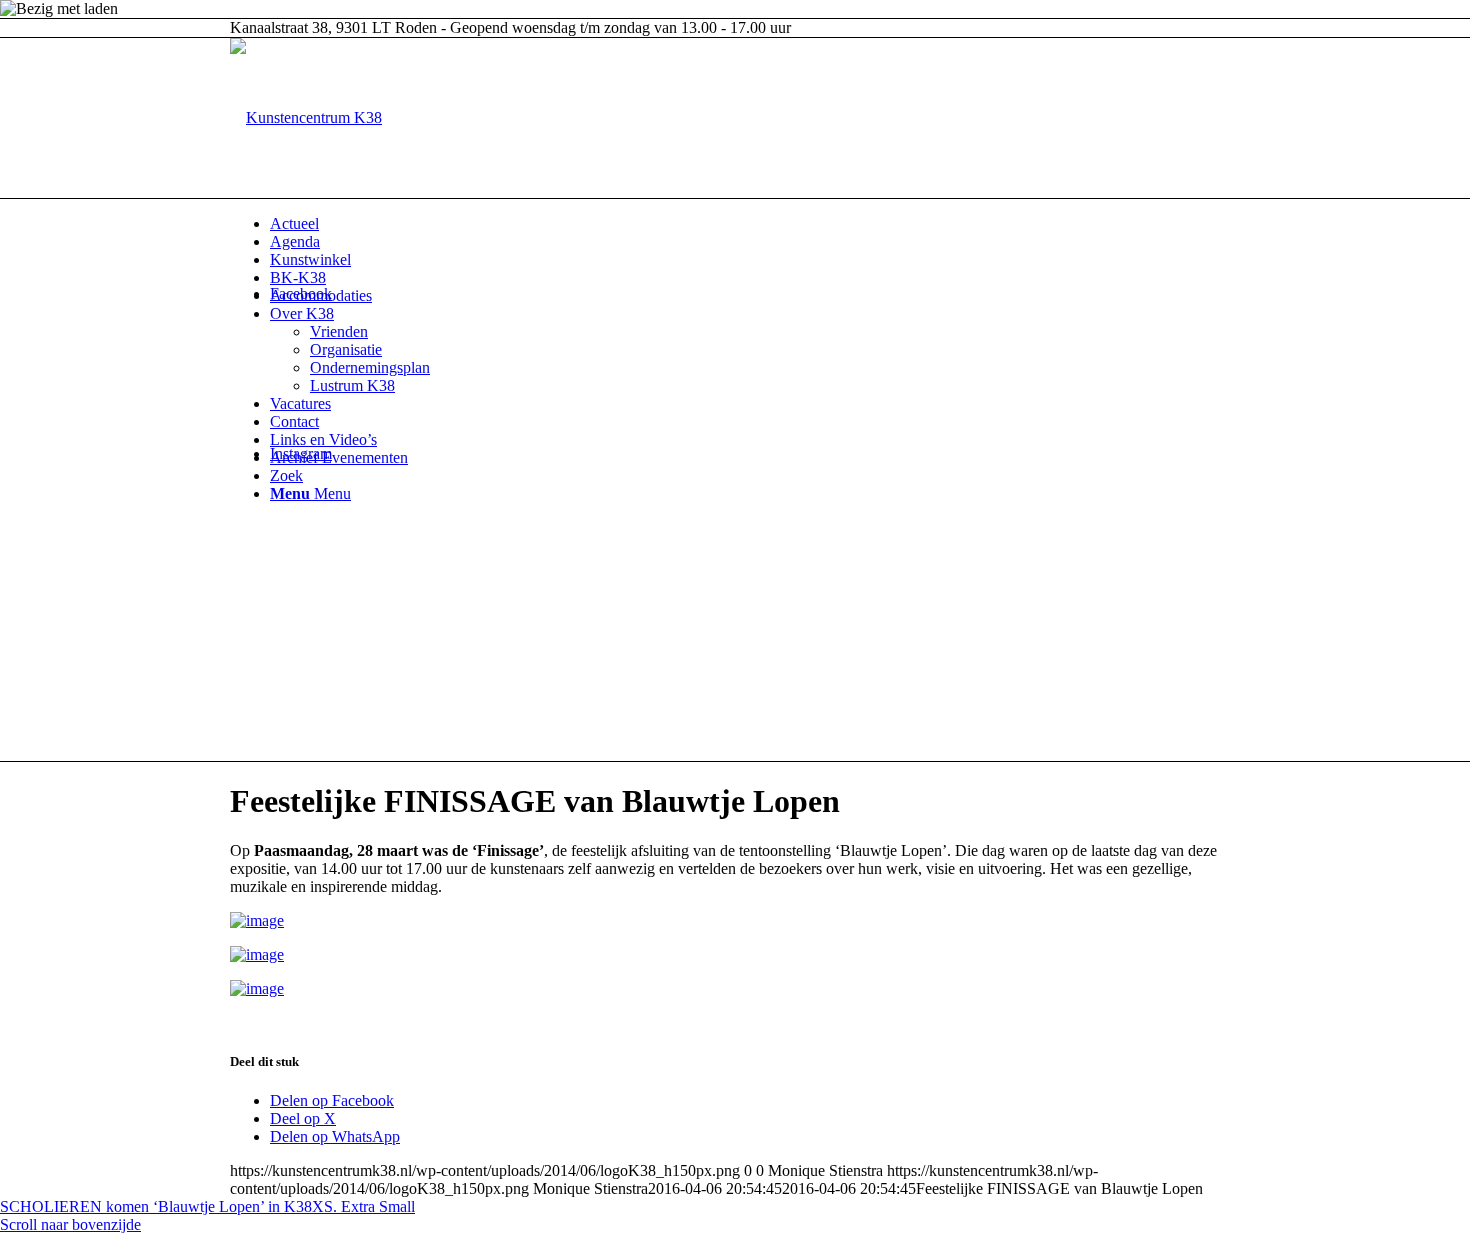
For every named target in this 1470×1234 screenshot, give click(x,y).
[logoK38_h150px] (306, 117)
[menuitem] (755, 224)
